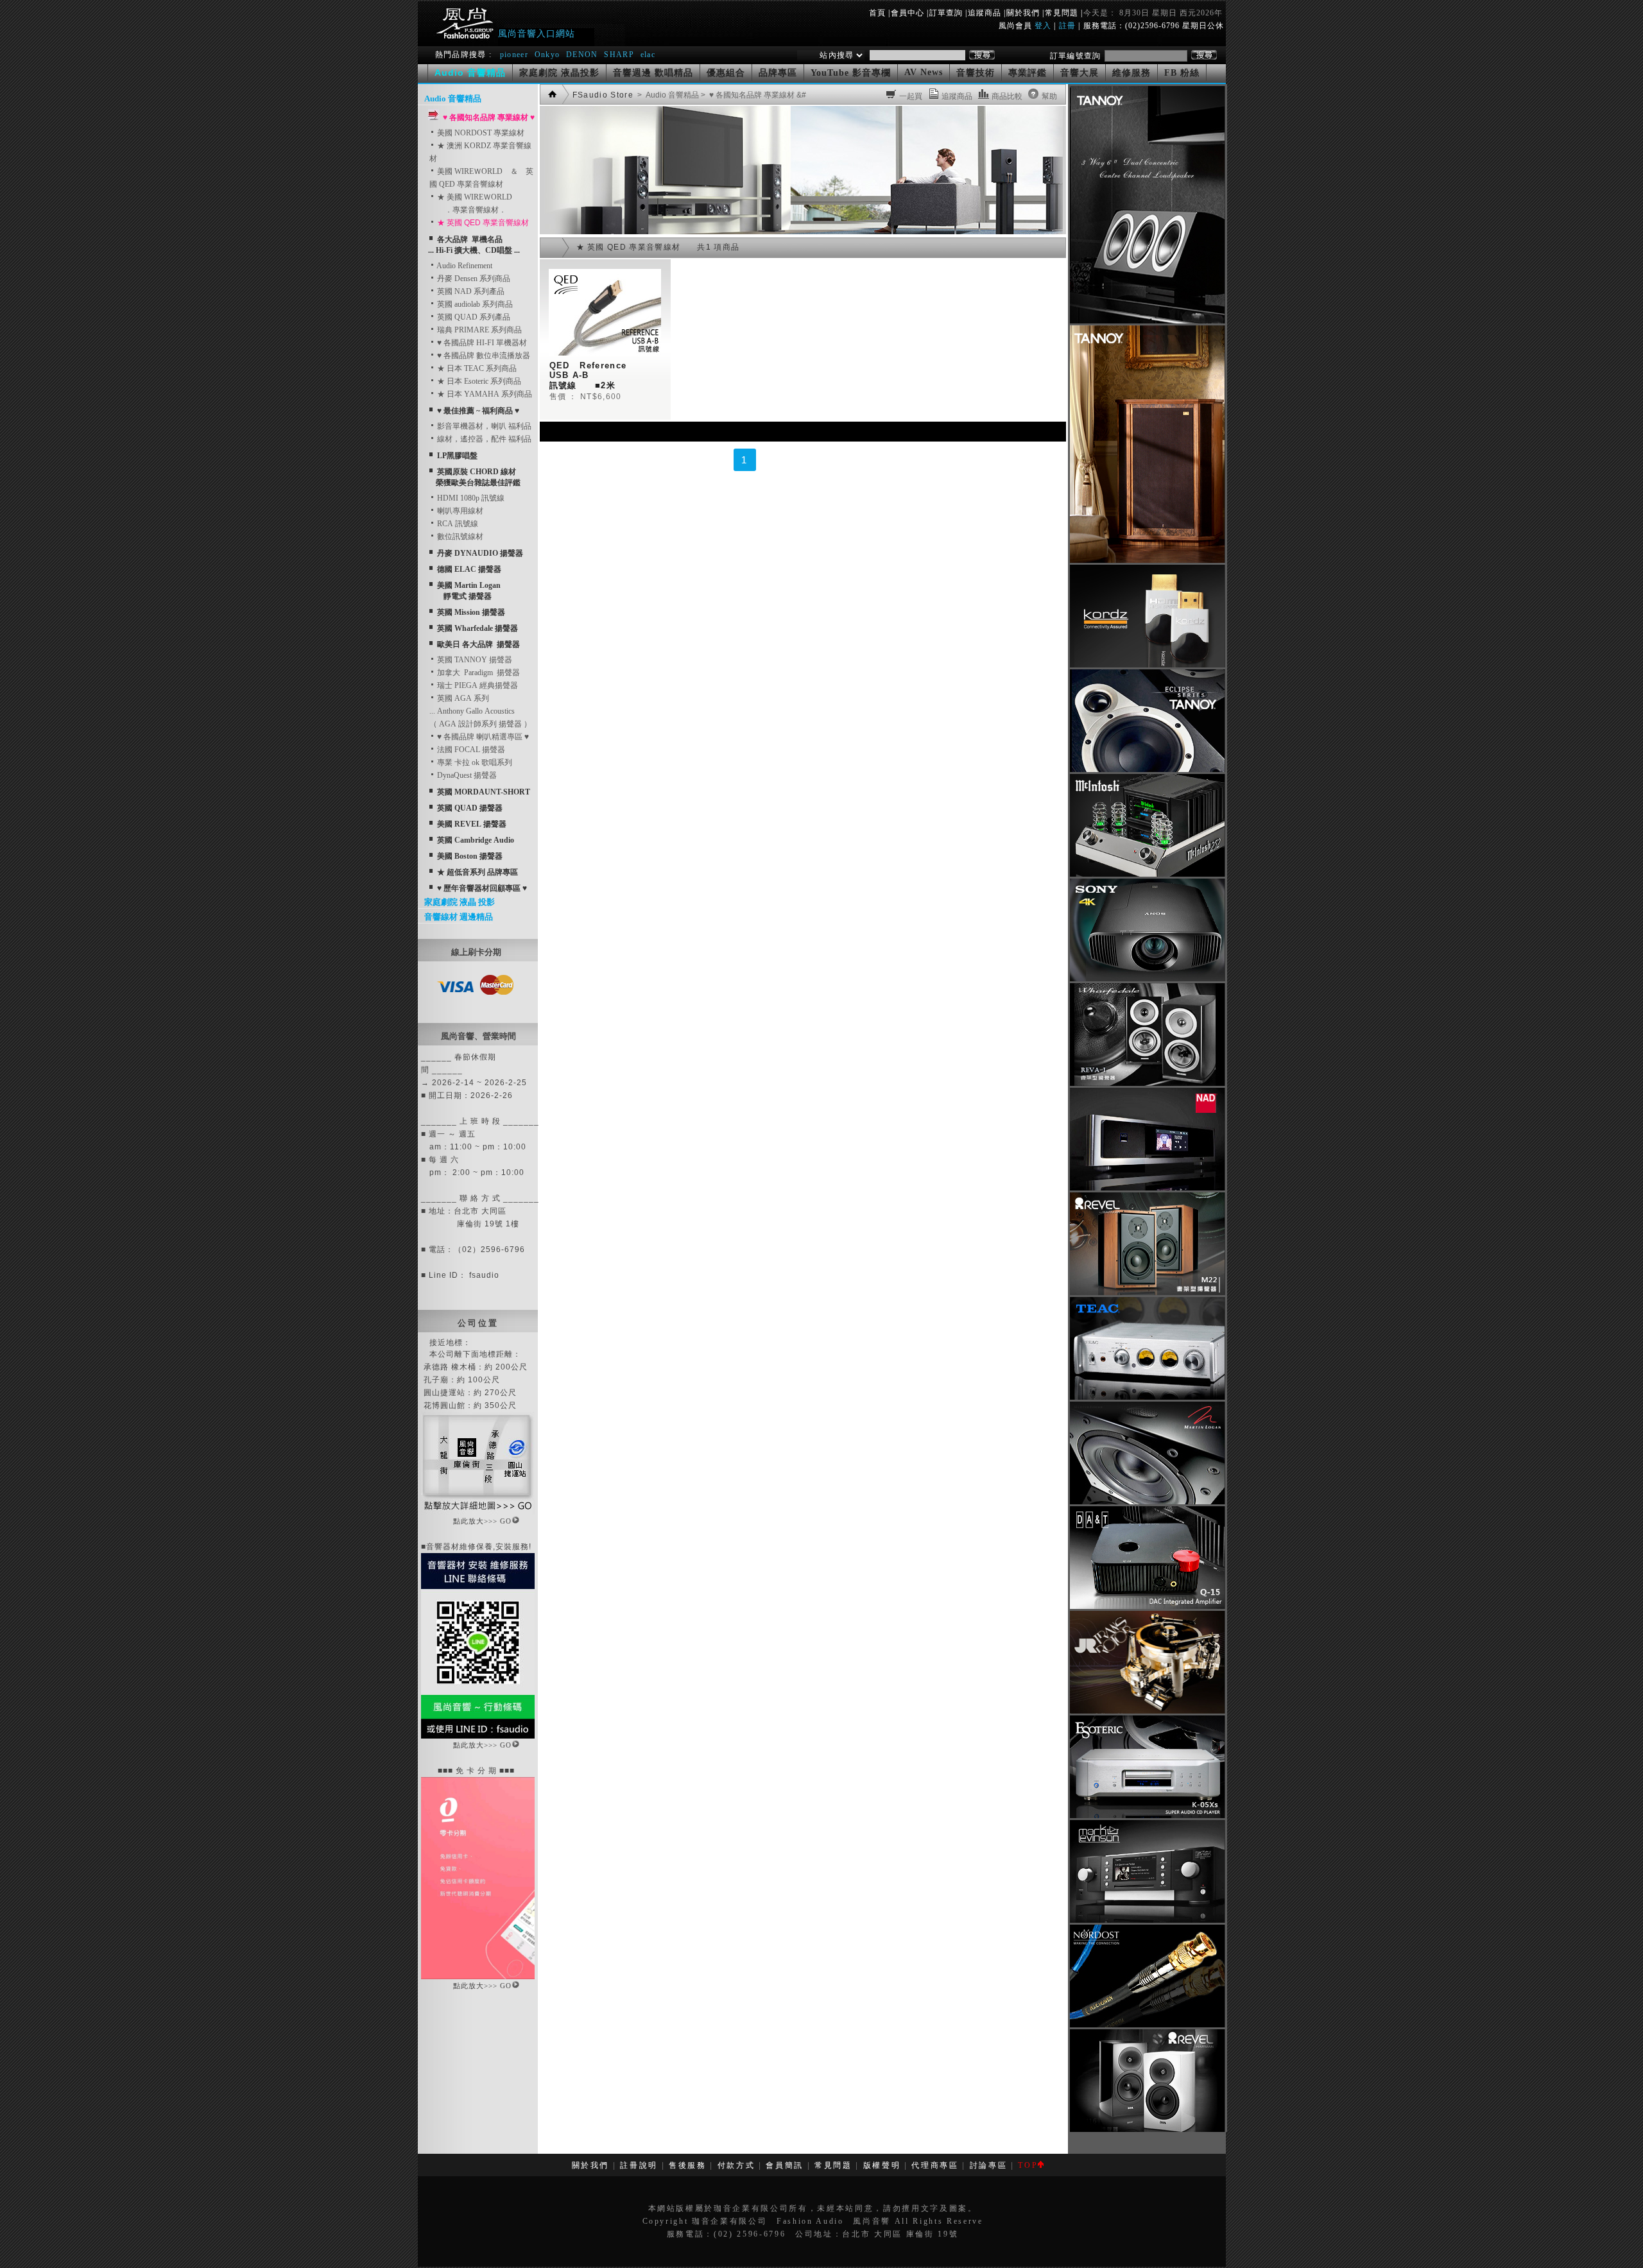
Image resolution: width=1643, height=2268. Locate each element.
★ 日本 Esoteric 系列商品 (478, 381)
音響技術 (976, 73)
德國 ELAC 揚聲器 (469, 569)
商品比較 (1007, 96)
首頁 (877, 13)
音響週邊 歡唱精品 (653, 73)
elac (648, 55)
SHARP (619, 55)
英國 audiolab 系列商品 (474, 304)
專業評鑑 (1028, 73)
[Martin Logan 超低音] (1147, 1502)
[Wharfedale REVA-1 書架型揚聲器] (1147, 1083)
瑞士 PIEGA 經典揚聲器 (477, 685)
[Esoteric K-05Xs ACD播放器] (1147, 1816)
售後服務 (688, 2165)
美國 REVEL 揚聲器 (472, 824)
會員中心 (908, 13)
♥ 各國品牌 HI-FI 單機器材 (481, 343)
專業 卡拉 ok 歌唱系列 (474, 762)
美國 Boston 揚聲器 (470, 856)
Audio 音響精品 (453, 99)
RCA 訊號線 (457, 524)
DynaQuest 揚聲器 (466, 775)
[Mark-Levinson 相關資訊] (1147, 1920)
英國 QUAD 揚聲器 (470, 808)
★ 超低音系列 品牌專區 (477, 872)
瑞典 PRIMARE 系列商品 (478, 330)
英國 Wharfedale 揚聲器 (477, 628)
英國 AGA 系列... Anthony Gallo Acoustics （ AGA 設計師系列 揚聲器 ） (480, 711)
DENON (583, 55)
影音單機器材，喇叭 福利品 (483, 426)
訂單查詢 (946, 13)
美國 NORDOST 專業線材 (480, 133)
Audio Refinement (464, 266)
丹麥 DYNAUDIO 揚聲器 (480, 553)
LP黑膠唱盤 (457, 456)
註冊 (1067, 26)
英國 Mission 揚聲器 (471, 612)
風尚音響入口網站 (537, 33)
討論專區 (989, 2165)
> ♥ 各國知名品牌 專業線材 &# (753, 95)
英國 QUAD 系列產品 (473, 317)
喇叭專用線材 (459, 511)
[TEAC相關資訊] (1147, 1397)
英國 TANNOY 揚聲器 (474, 660)
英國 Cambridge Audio (476, 840)
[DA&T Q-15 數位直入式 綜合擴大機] (1147, 1606)
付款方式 (736, 2165)
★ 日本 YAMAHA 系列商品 (484, 394)
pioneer (514, 55)
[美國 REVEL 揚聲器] (1147, 1293)
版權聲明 (882, 2165)
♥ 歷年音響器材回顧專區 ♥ (482, 888)
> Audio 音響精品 (667, 95)
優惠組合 (726, 73)
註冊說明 (639, 2165)
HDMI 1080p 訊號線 (470, 498)
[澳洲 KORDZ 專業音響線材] (1147, 665)
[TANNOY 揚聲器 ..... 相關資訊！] (1147, 321)
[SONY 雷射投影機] (1147, 979)
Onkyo (547, 55)
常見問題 (1062, 13)
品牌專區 (778, 73)
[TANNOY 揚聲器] (1147, 769)
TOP (1028, 2165)
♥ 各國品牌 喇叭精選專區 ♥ (482, 737)
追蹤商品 (985, 13)
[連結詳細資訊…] (478, 1512)
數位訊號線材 (459, 537)
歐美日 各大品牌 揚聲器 (478, 644)
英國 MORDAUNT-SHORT (484, 792)
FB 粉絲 (1182, 73)
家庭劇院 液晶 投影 (460, 902)
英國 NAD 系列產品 (470, 291)
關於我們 (1023, 13)
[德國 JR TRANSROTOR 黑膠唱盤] (1147, 1711)
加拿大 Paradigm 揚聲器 (477, 673)
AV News (924, 72)
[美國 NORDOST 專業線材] (1147, 2025)
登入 (1043, 26)
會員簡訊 (785, 2165)
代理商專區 (935, 2165)
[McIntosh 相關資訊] (1147, 874)
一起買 (911, 96)
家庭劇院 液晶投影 (559, 73)
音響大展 (1080, 73)
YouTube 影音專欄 (851, 73)
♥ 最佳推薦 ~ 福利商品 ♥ (478, 411)
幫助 (1049, 96)
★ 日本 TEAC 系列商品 (476, 368)
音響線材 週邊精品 (459, 917)
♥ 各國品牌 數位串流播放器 (483, 356)
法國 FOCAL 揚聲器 (470, 750)
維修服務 (1131, 73)
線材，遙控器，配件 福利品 (483, 439)
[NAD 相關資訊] (1147, 1188)
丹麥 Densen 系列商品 (473, 279)
